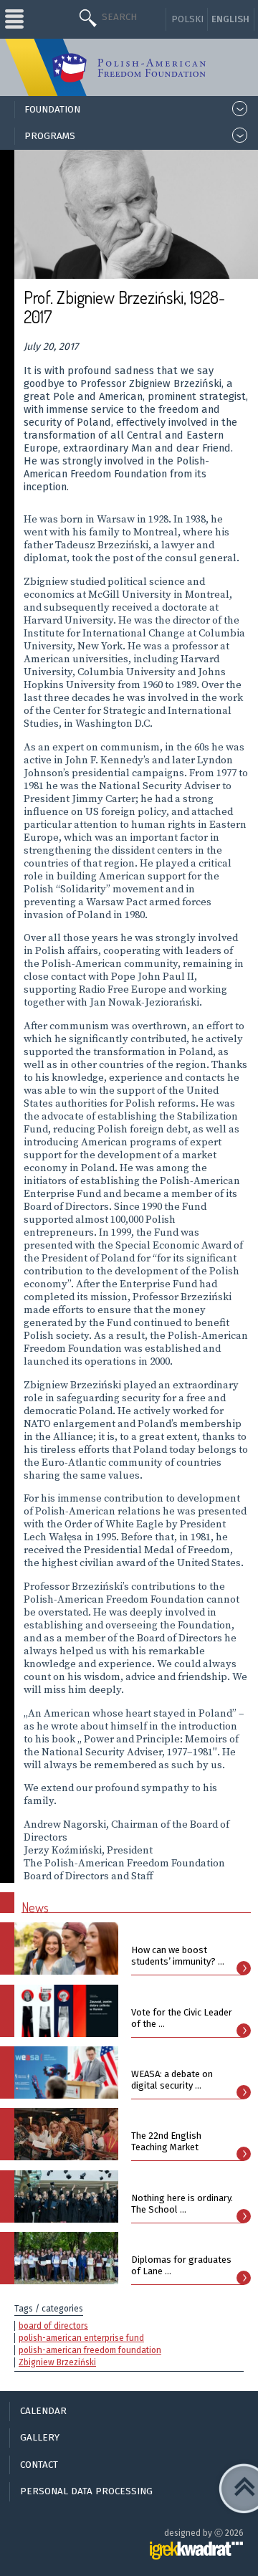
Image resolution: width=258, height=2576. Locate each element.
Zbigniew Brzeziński (57, 2362)
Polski (187, 19)
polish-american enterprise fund (81, 2338)
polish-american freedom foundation (90, 2350)
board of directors (53, 2326)
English (230, 19)
